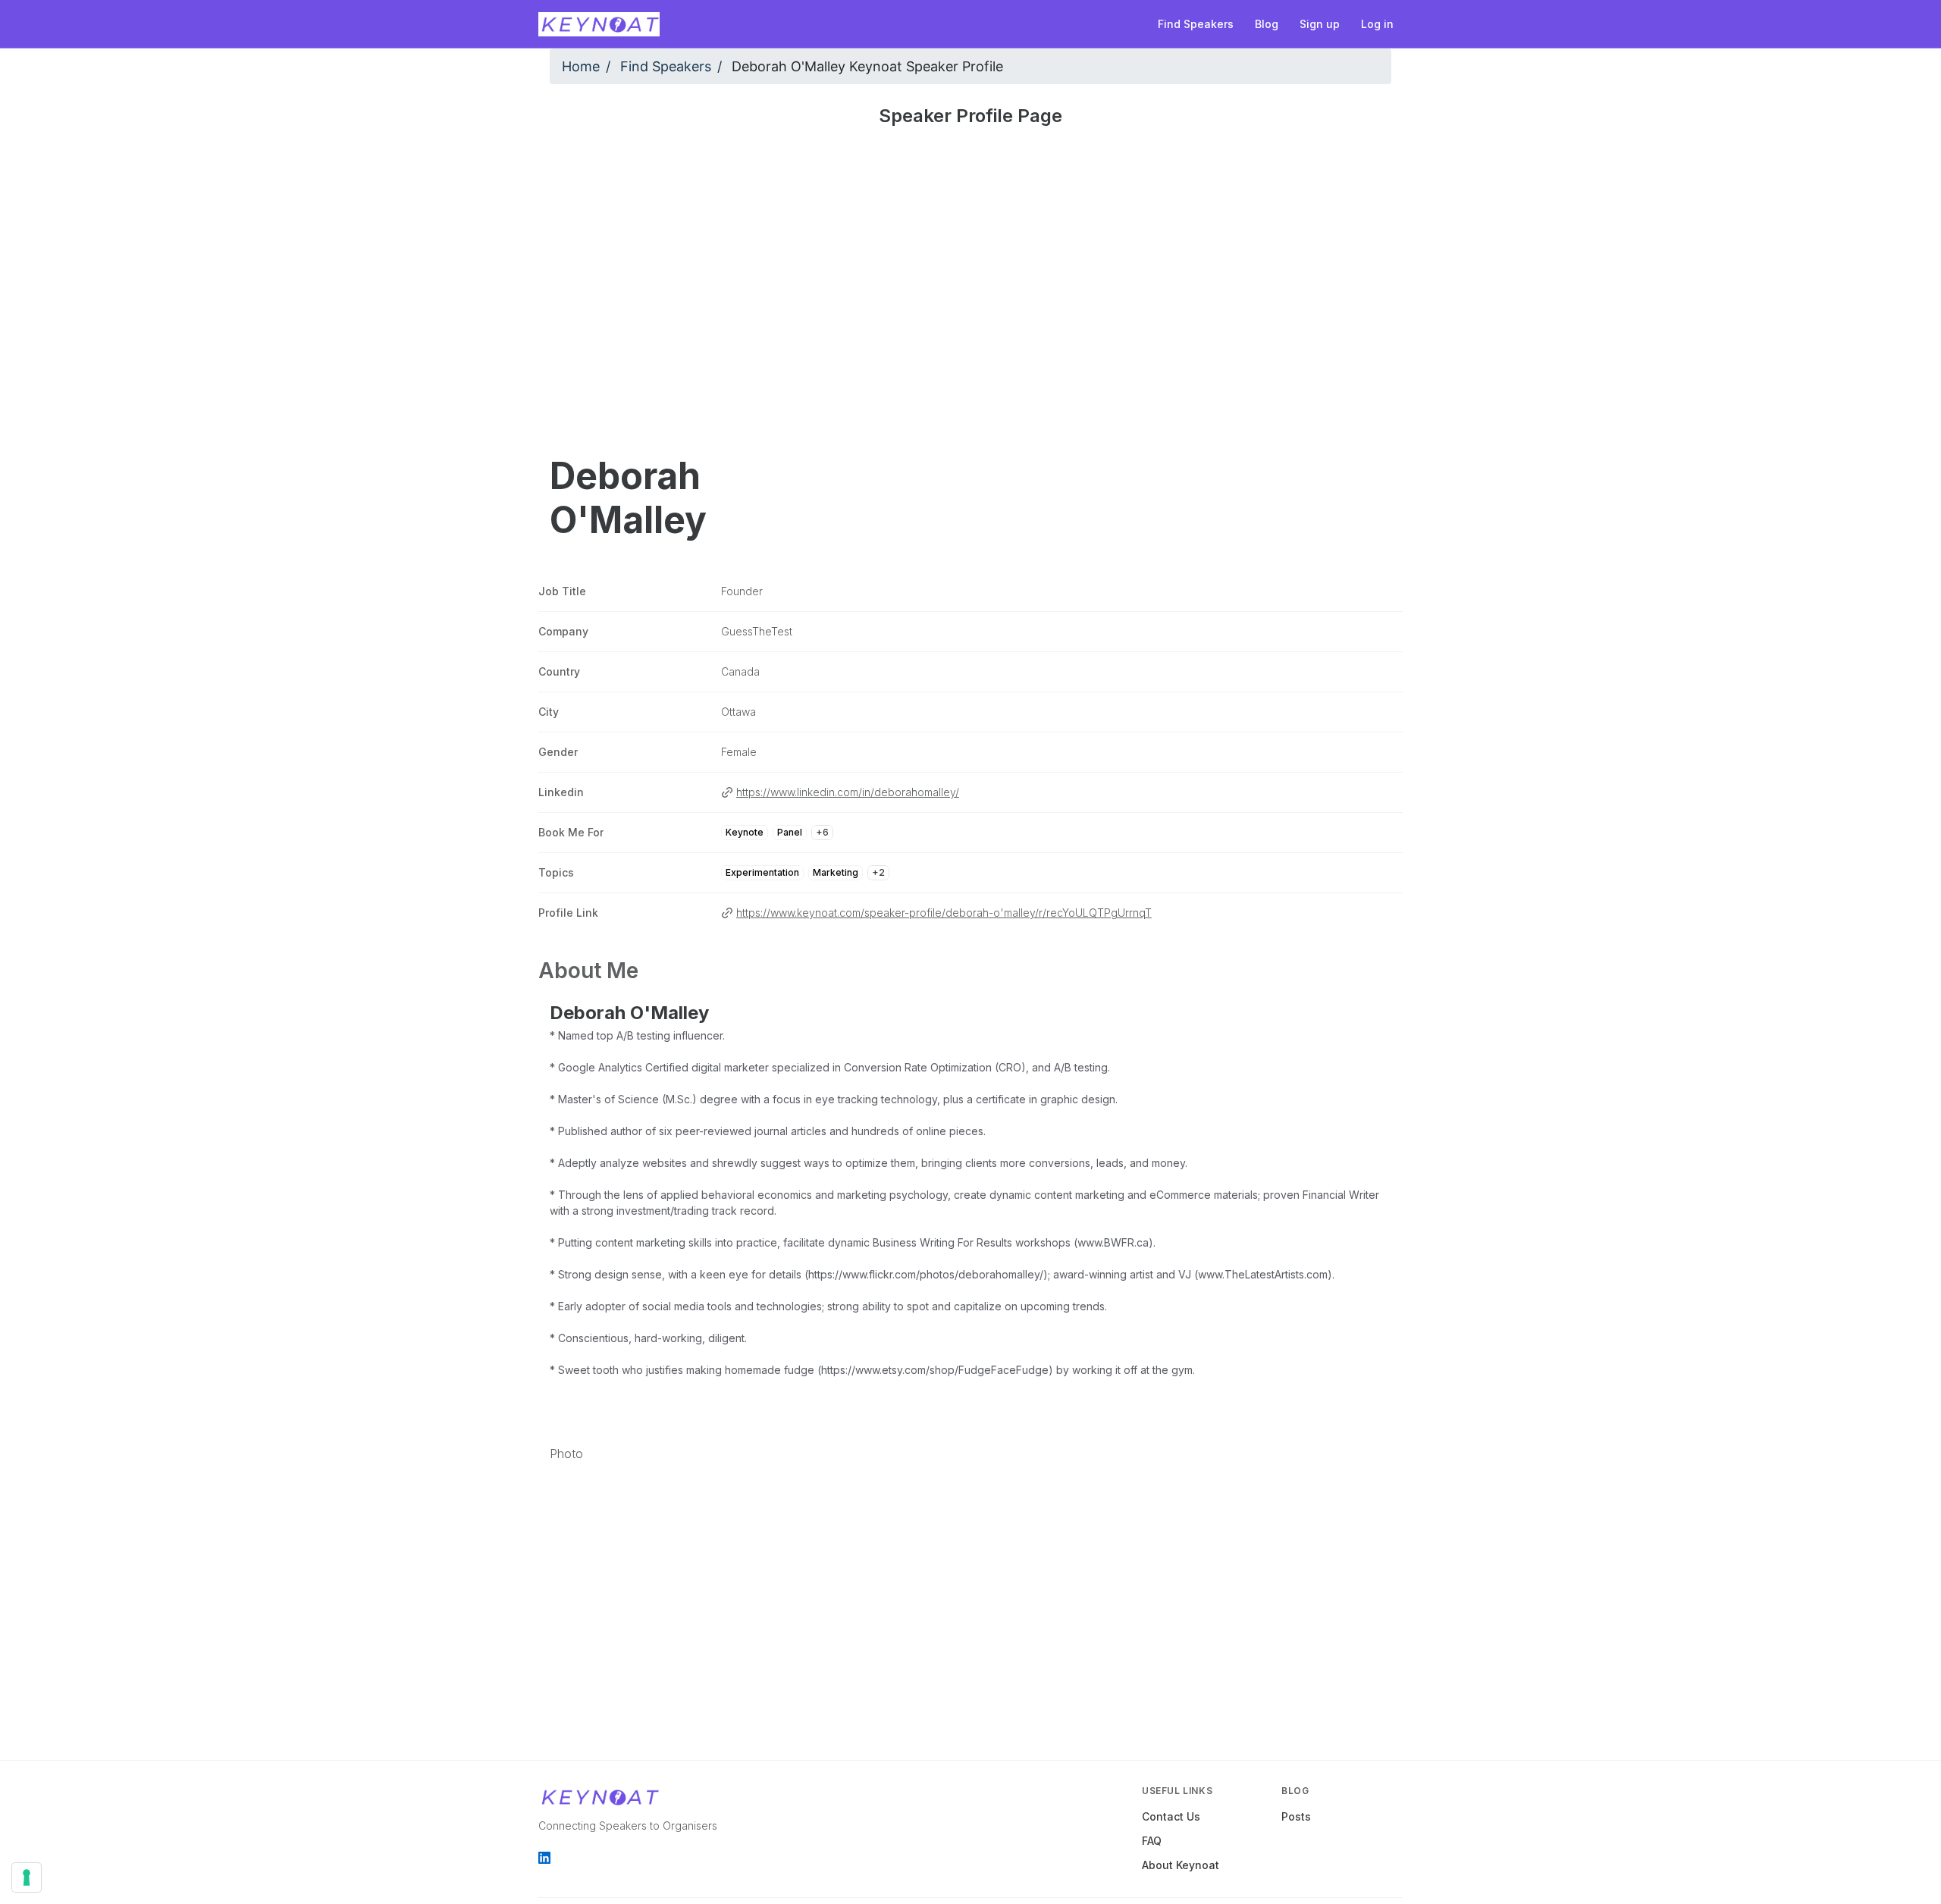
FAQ (1152, 1841)
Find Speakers (666, 66)
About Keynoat (1181, 1865)
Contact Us (1171, 1816)
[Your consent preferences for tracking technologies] (27, 1877)
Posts (1296, 1816)
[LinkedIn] (544, 1858)
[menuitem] (1196, 24)
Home (581, 66)
